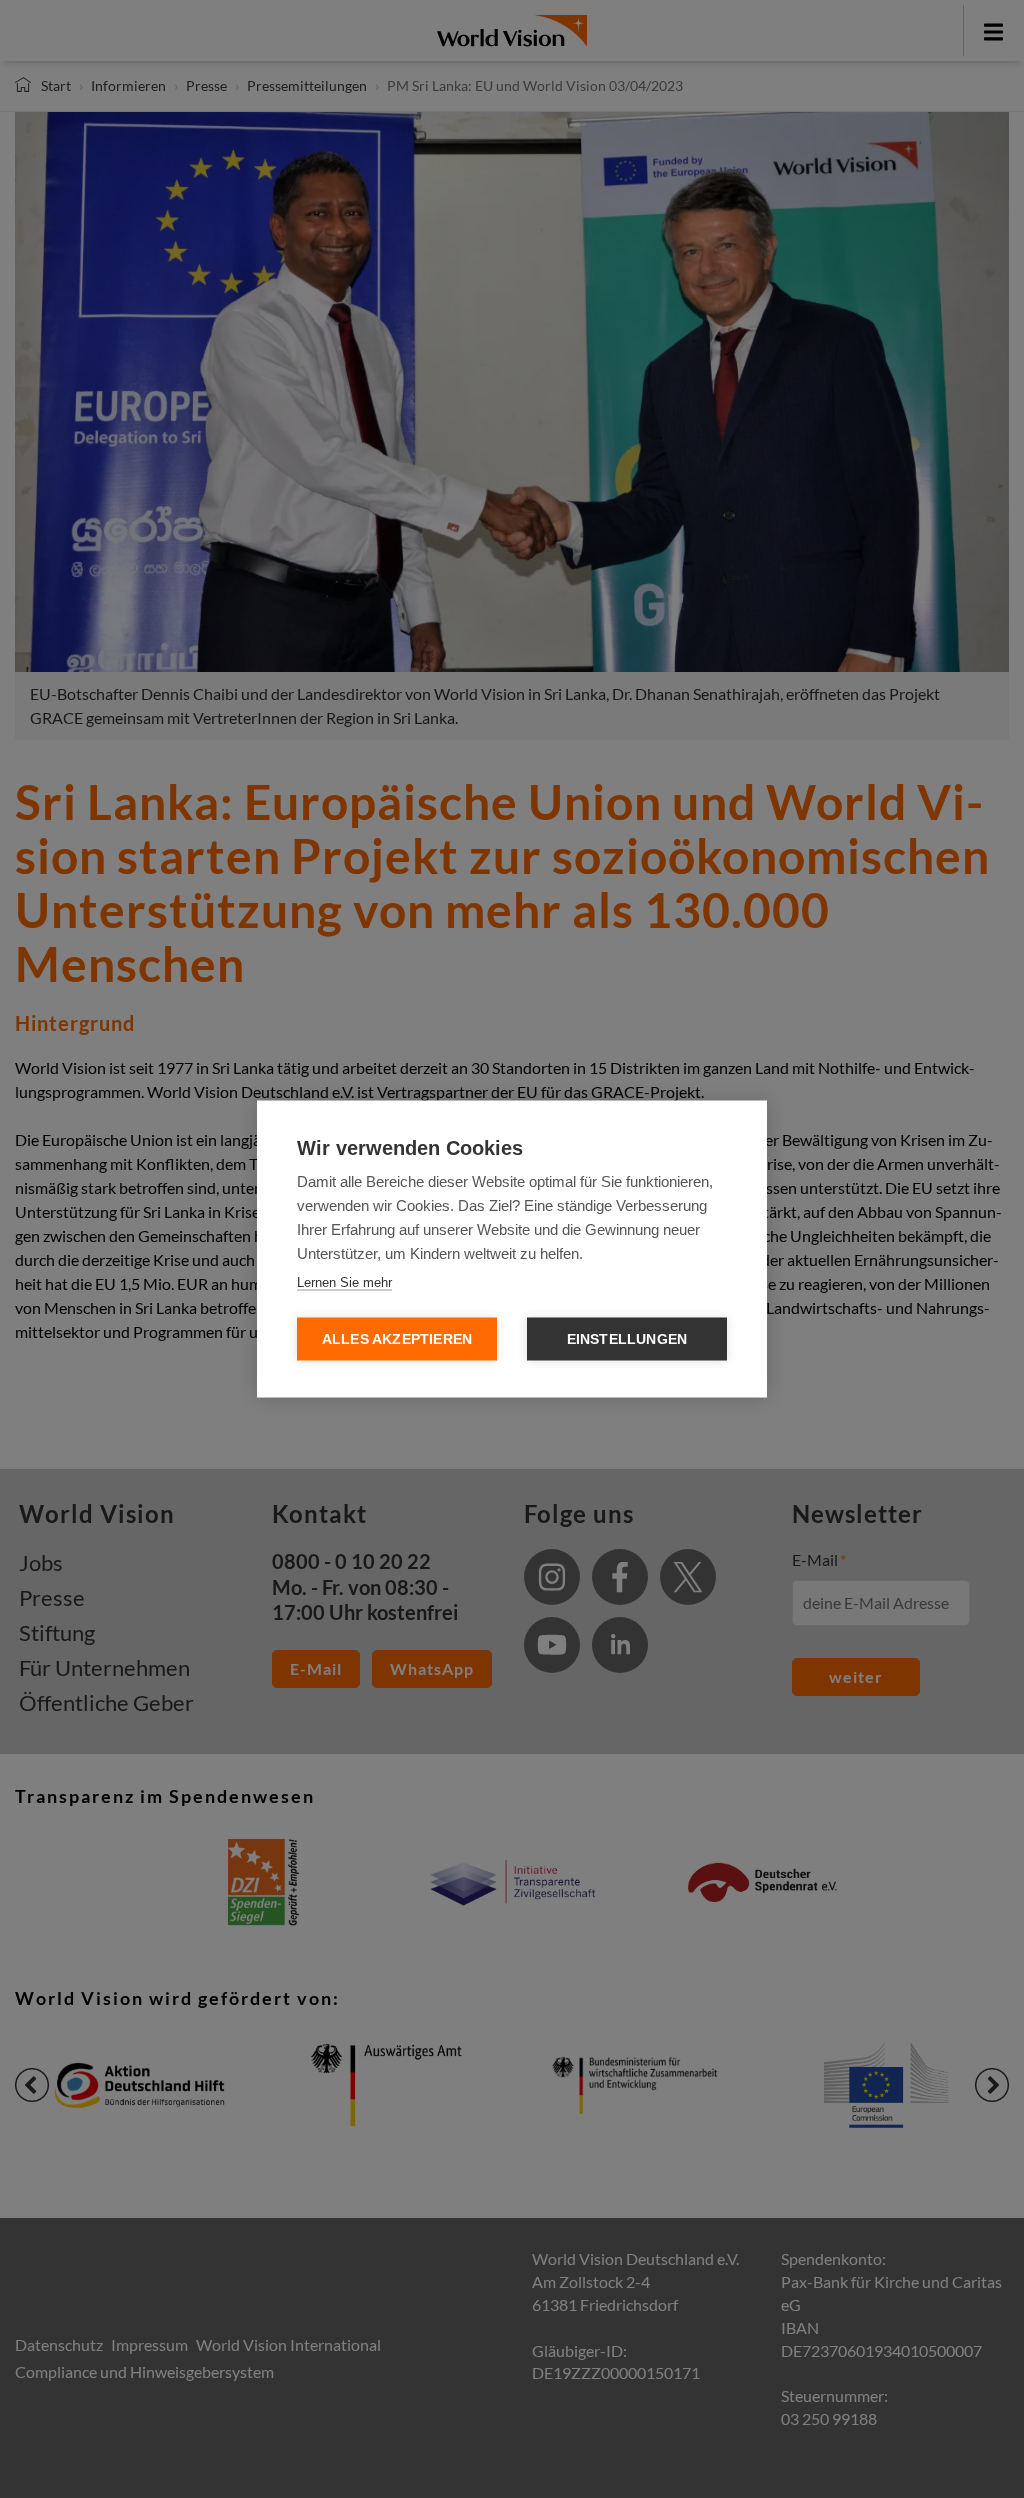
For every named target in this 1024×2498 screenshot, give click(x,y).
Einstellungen (627, 1339)
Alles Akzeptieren (397, 1339)
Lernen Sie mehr (344, 1282)
